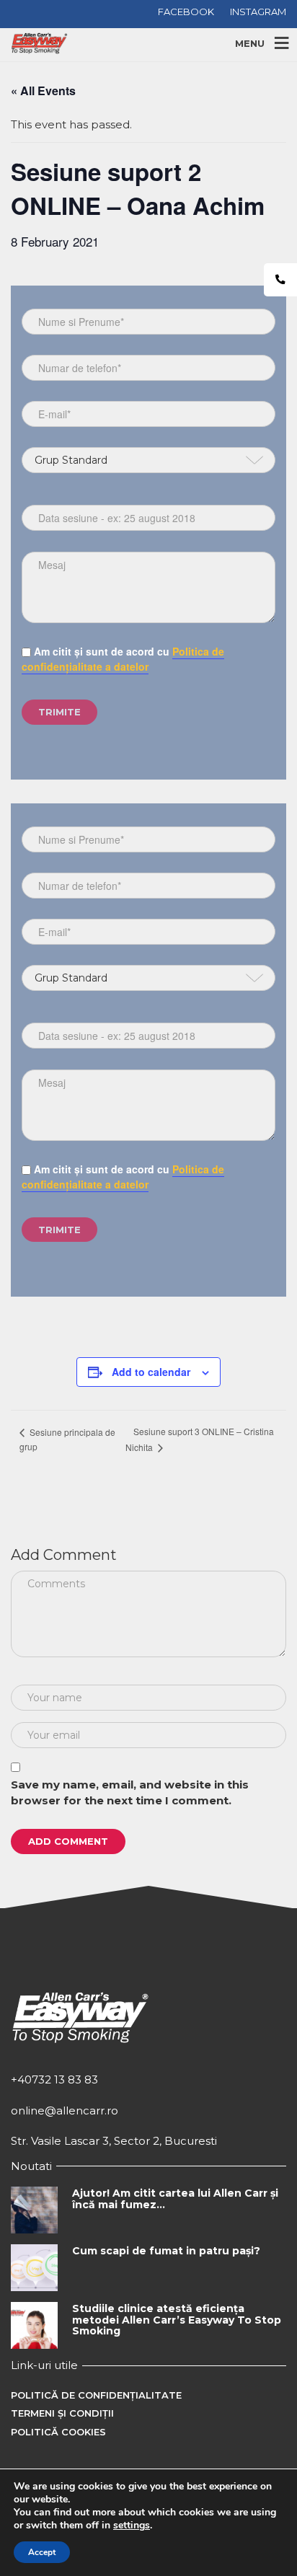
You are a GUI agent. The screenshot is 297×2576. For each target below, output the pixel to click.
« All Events (43, 91)
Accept (42, 2552)
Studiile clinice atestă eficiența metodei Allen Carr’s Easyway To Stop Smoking (177, 2320)
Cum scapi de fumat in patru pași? (166, 2251)
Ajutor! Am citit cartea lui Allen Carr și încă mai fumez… (175, 2198)
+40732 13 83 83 (54, 2079)
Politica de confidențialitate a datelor (123, 659)
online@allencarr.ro (65, 2110)
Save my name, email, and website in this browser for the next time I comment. (130, 1793)
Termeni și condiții (62, 2413)
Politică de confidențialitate (96, 2395)
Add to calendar (151, 1372)
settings (132, 2526)
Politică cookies (58, 2432)
